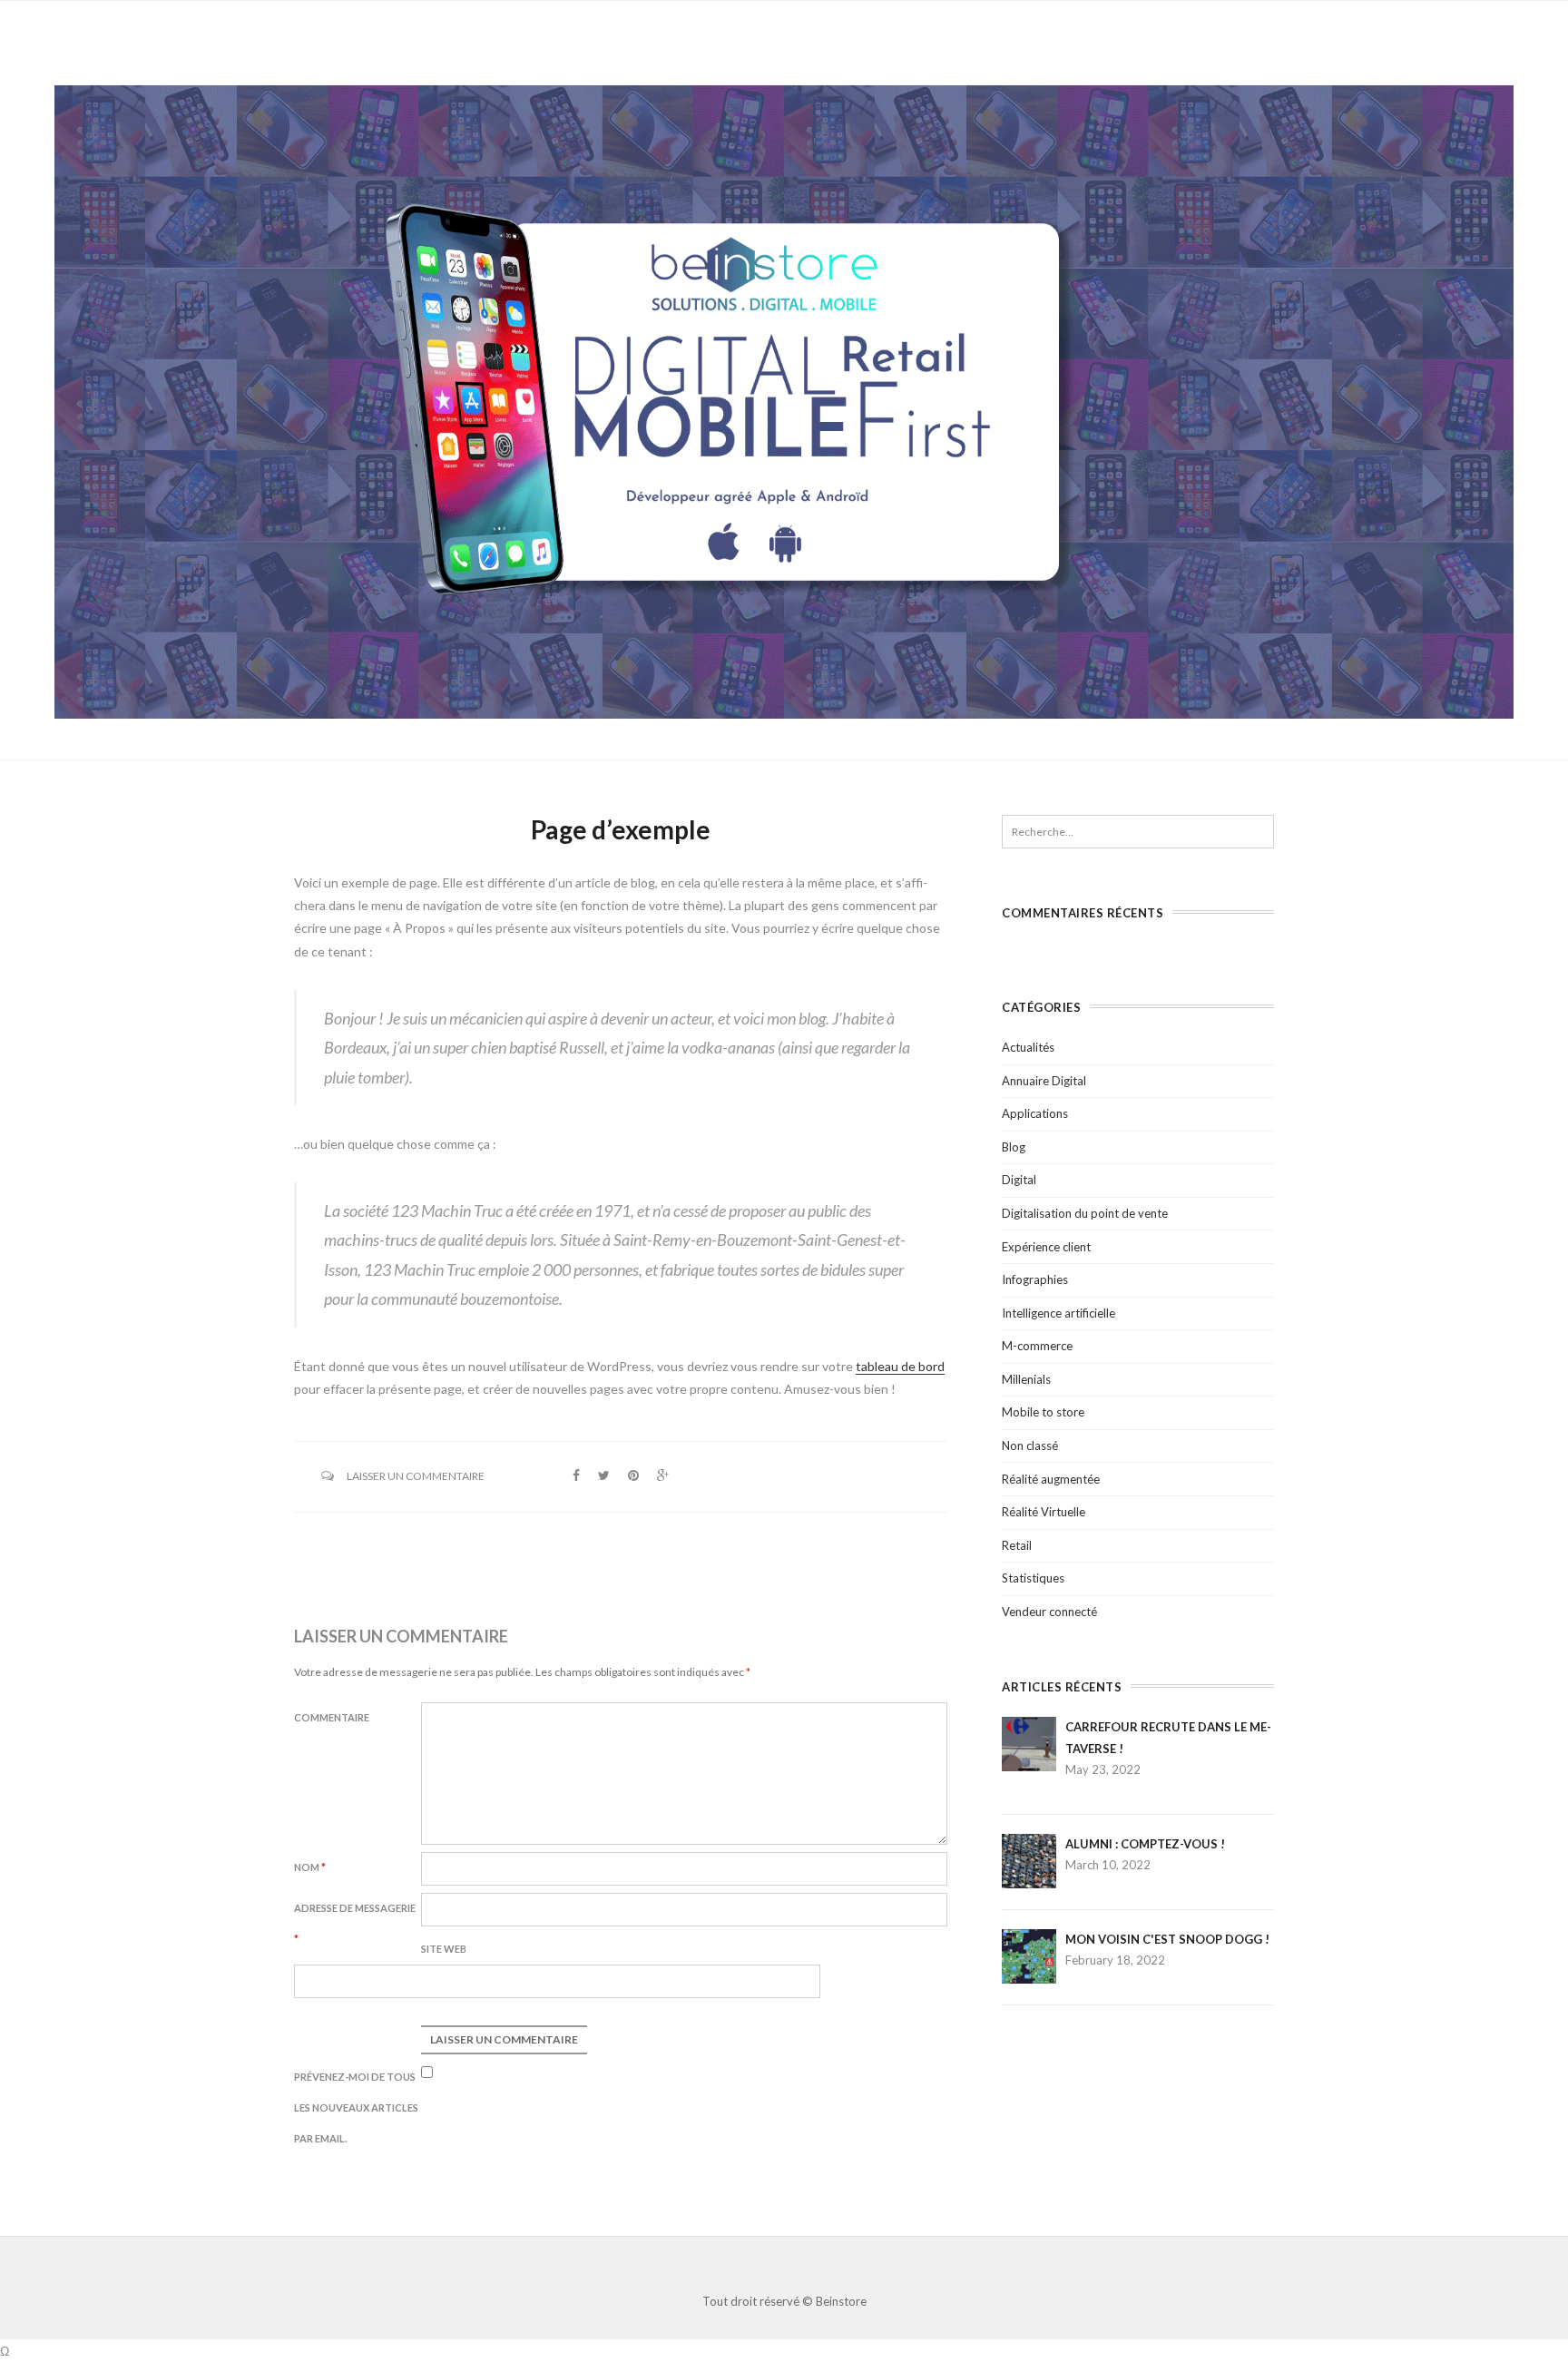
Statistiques (1033, 1578)
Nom (310, 1867)
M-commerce (1037, 1346)
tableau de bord (900, 1366)
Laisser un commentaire (416, 1476)
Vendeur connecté (1049, 1612)
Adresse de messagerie (355, 1923)
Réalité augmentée (1051, 1479)
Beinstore (841, 2301)
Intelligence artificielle (1058, 1313)
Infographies (1035, 1279)
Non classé (1030, 1446)
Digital (1019, 1180)
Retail (1017, 1545)
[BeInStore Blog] (784, 400)
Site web (444, 1949)
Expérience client (1046, 1247)
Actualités (1028, 1047)
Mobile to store (1043, 1412)
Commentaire (332, 1717)
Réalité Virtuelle (1044, 1512)
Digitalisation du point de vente (1085, 1213)
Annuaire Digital (1044, 1081)
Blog (1014, 1147)
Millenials (1026, 1379)
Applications (1035, 1113)
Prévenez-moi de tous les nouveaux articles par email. (356, 2107)
